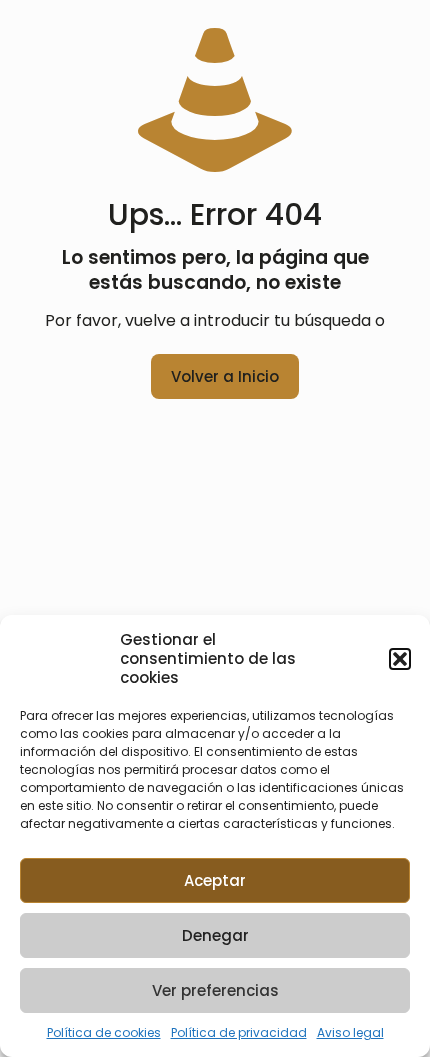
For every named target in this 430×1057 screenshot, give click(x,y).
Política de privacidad (239, 1032)
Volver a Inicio (225, 376)
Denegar (215, 935)
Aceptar (215, 880)
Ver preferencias (215, 990)
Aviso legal (350, 1032)
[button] (400, 659)
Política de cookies (104, 1032)
